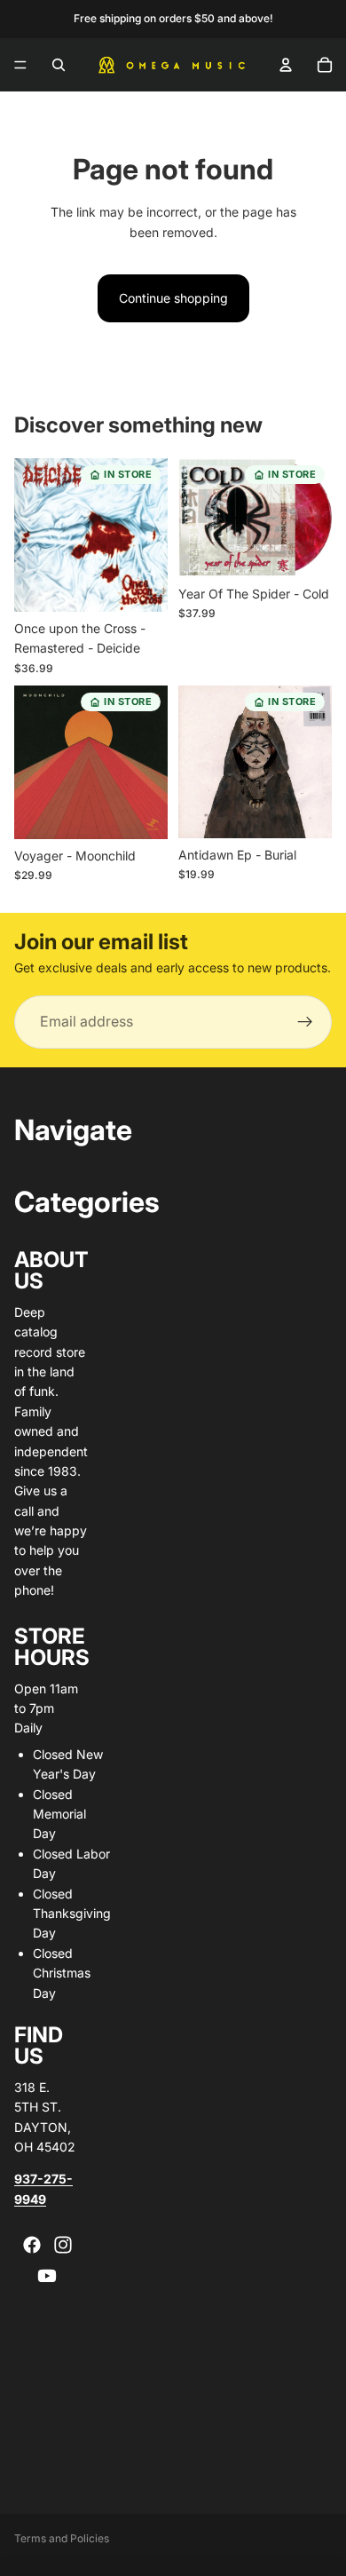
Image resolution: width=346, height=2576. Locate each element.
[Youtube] (47, 2276)
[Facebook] (32, 2245)
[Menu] (20, 65)
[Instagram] (63, 2245)
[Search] (59, 65)
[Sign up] (305, 1022)
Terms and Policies (62, 2538)
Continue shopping (173, 298)
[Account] (286, 65)
